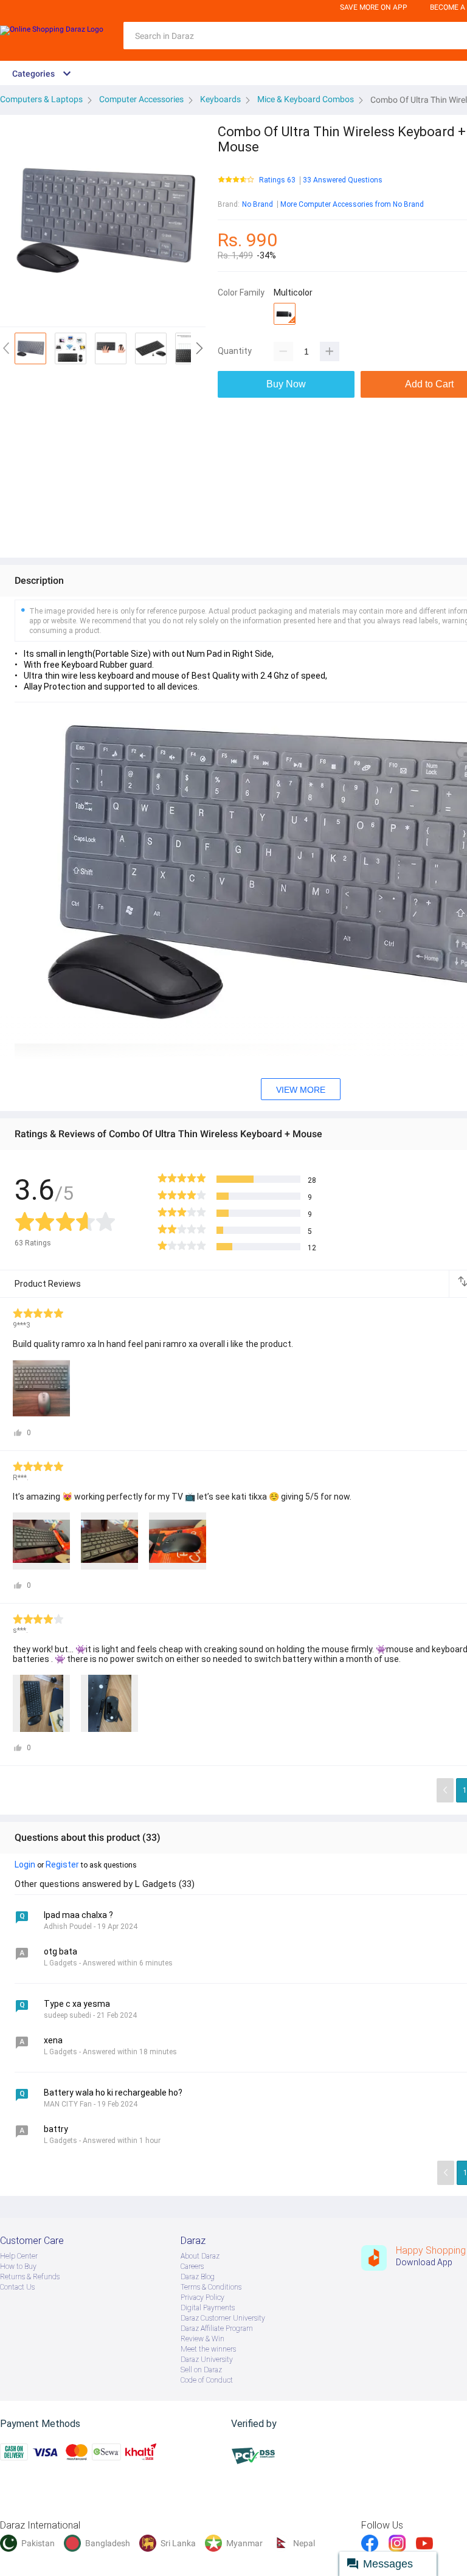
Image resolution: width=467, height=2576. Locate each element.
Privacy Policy (202, 2297)
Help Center (19, 2256)
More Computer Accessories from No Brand (352, 204)
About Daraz (200, 2256)
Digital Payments (208, 2308)
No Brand (258, 204)
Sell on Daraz (201, 2370)
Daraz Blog (198, 2277)
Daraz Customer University (223, 2318)
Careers (192, 2266)
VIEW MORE (301, 1090)
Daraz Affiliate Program (217, 2328)
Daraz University (207, 2360)
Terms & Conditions (211, 2287)
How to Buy (18, 2266)
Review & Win (202, 2339)
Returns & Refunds (30, 2277)
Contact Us (17, 2287)
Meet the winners (208, 2349)
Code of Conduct (207, 2380)
